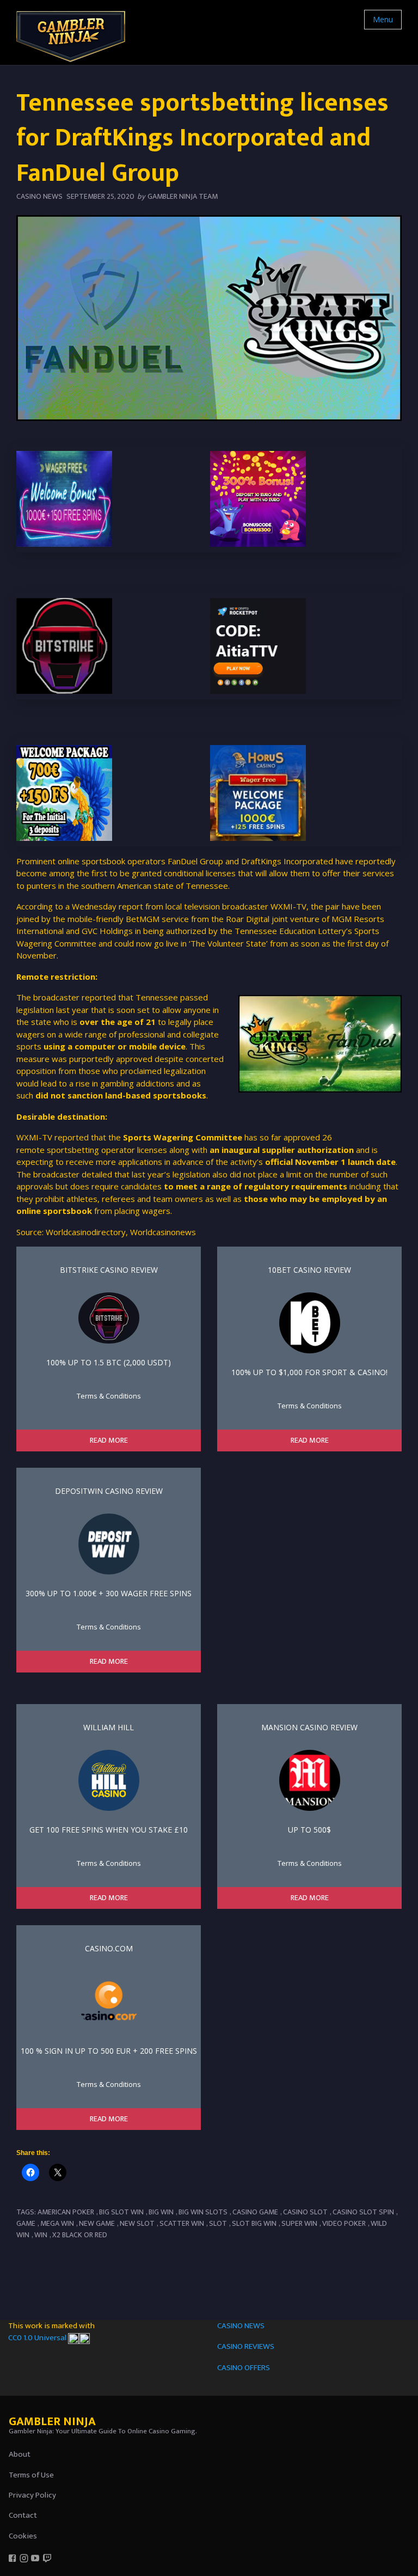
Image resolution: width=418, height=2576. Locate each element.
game (26, 2223)
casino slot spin (363, 2212)
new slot (137, 2223)
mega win (57, 2223)
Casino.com (109, 1948)
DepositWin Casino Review (109, 1491)
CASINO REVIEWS (246, 2346)
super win (299, 2223)
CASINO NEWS (241, 2326)
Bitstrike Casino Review (109, 1270)
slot (218, 2223)
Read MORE (109, 1440)
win (41, 2235)
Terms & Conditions (109, 1396)
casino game (255, 2212)
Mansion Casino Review (309, 1727)
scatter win (182, 2223)
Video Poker (344, 2223)
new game (97, 2223)
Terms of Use (31, 2475)
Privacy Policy (32, 2495)
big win (161, 2212)
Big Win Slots (203, 2212)
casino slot (305, 2212)
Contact (23, 2515)
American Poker (66, 2212)
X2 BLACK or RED (80, 2235)
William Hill (109, 1727)
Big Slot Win (121, 2212)
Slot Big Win (254, 2223)
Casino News (39, 196)
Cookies (23, 2536)
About (20, 2454)
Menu (383, 19)
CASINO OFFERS (244, 2368)
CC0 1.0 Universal (38, 2338)
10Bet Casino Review (309, 1270)
